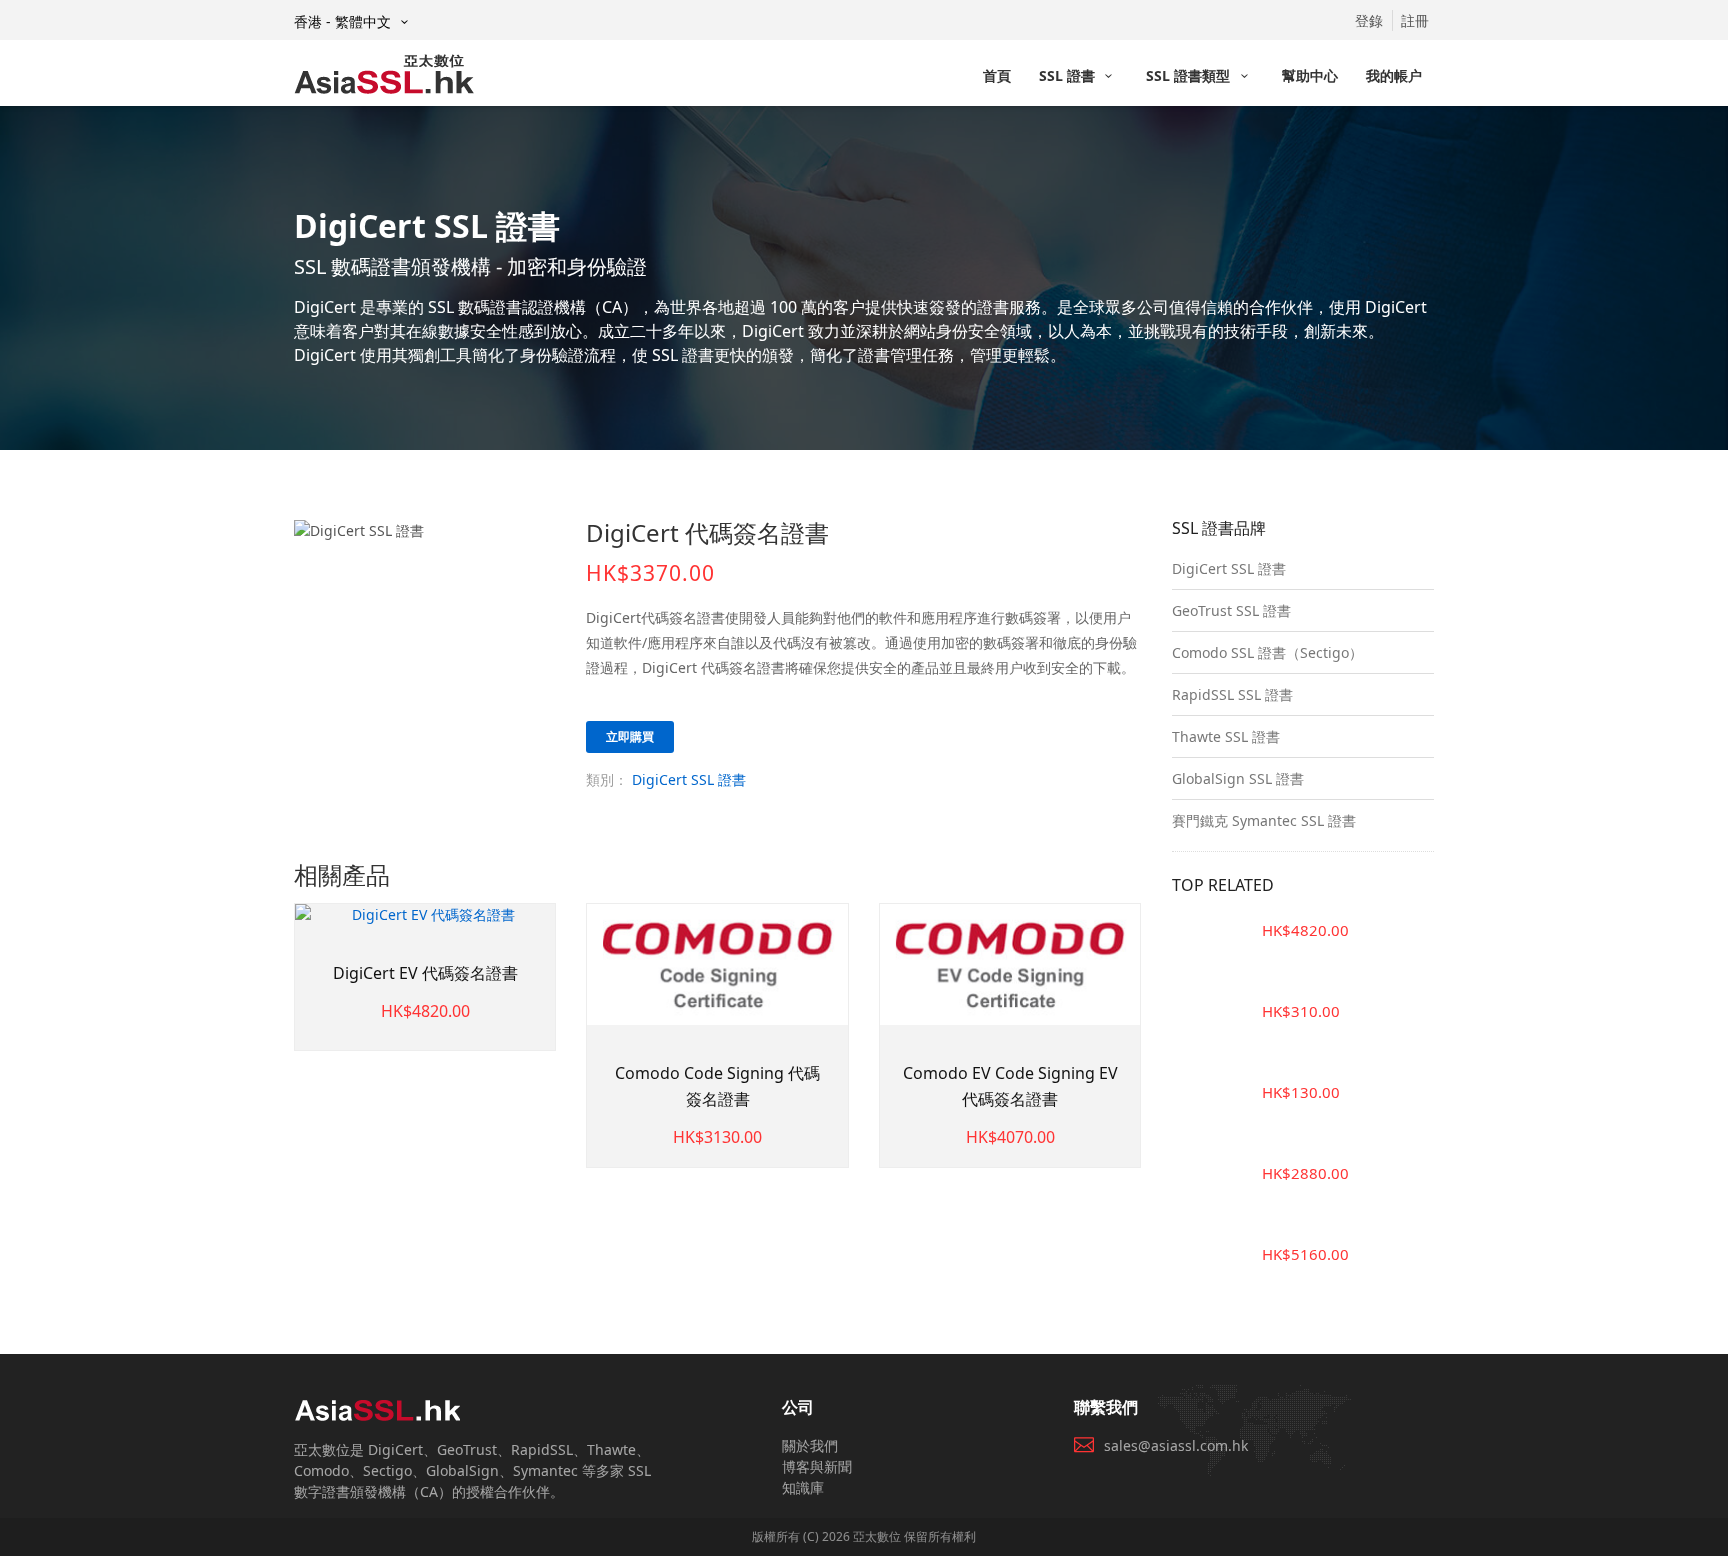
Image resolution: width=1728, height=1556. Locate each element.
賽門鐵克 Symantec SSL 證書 (1264, 820)
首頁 (997, 75)
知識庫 (803, 1487)
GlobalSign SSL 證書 (1238, 778)
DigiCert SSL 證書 (689, 779)
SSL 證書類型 (1190, 75)
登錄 (1369, 20)
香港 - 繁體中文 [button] (344, 21)
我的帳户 (1394, 75)
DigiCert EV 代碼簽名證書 (425, 973)
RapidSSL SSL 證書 (1232, 694)
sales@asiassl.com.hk (1176, 1445)
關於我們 (810, 1445)
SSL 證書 (1069, 75)
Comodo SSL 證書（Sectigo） (1267, 652)
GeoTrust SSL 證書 (1231, 610)
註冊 (1415, 20)
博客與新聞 (817, 1466)
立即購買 (630, 736)
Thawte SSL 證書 (1226, 736)
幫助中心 (1310, 75)
